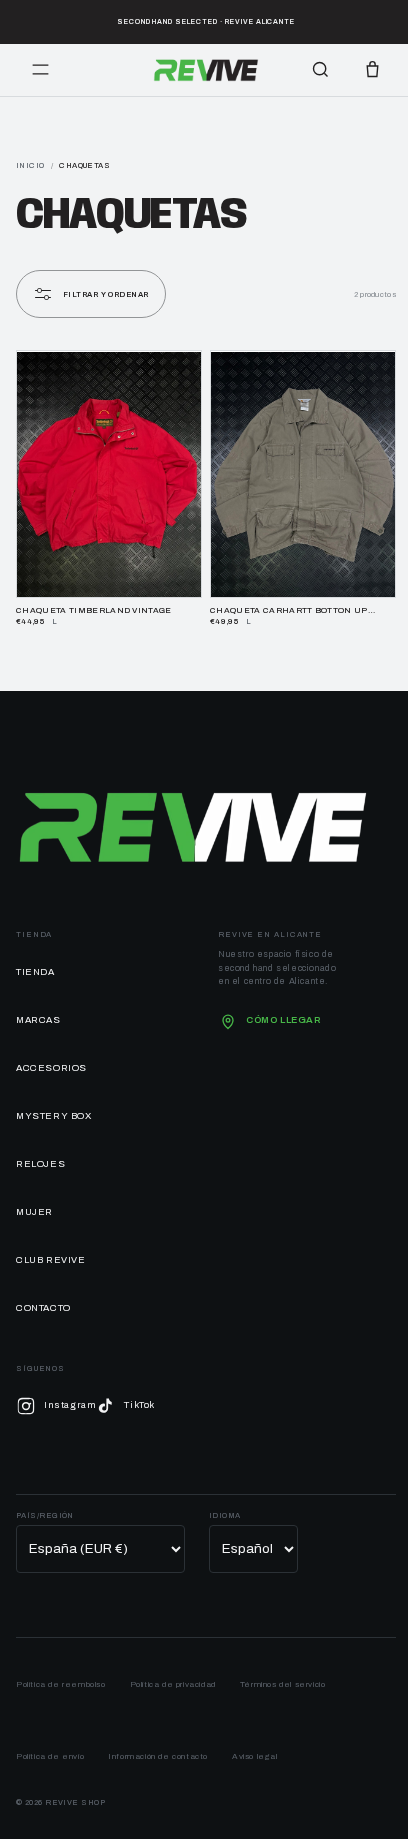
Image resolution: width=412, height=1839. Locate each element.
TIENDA (35, 962)
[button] (372, 70)
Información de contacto (158, 1746)
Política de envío (50, 1746)
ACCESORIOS (51, 1058)
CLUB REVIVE (51, 1250)
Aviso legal (255, 1746)
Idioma (225, 1505)
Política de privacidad (173, 1674)
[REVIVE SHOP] (193, 817)
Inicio (30, 165)
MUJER (34, 1202)
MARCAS (38, 1010)
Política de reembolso (61, 1674)
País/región (45, 1505)
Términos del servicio (283, 1674)
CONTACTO (43, 1298)
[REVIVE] (206, 70)
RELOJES (40, 1154)
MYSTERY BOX (54, 1106)
